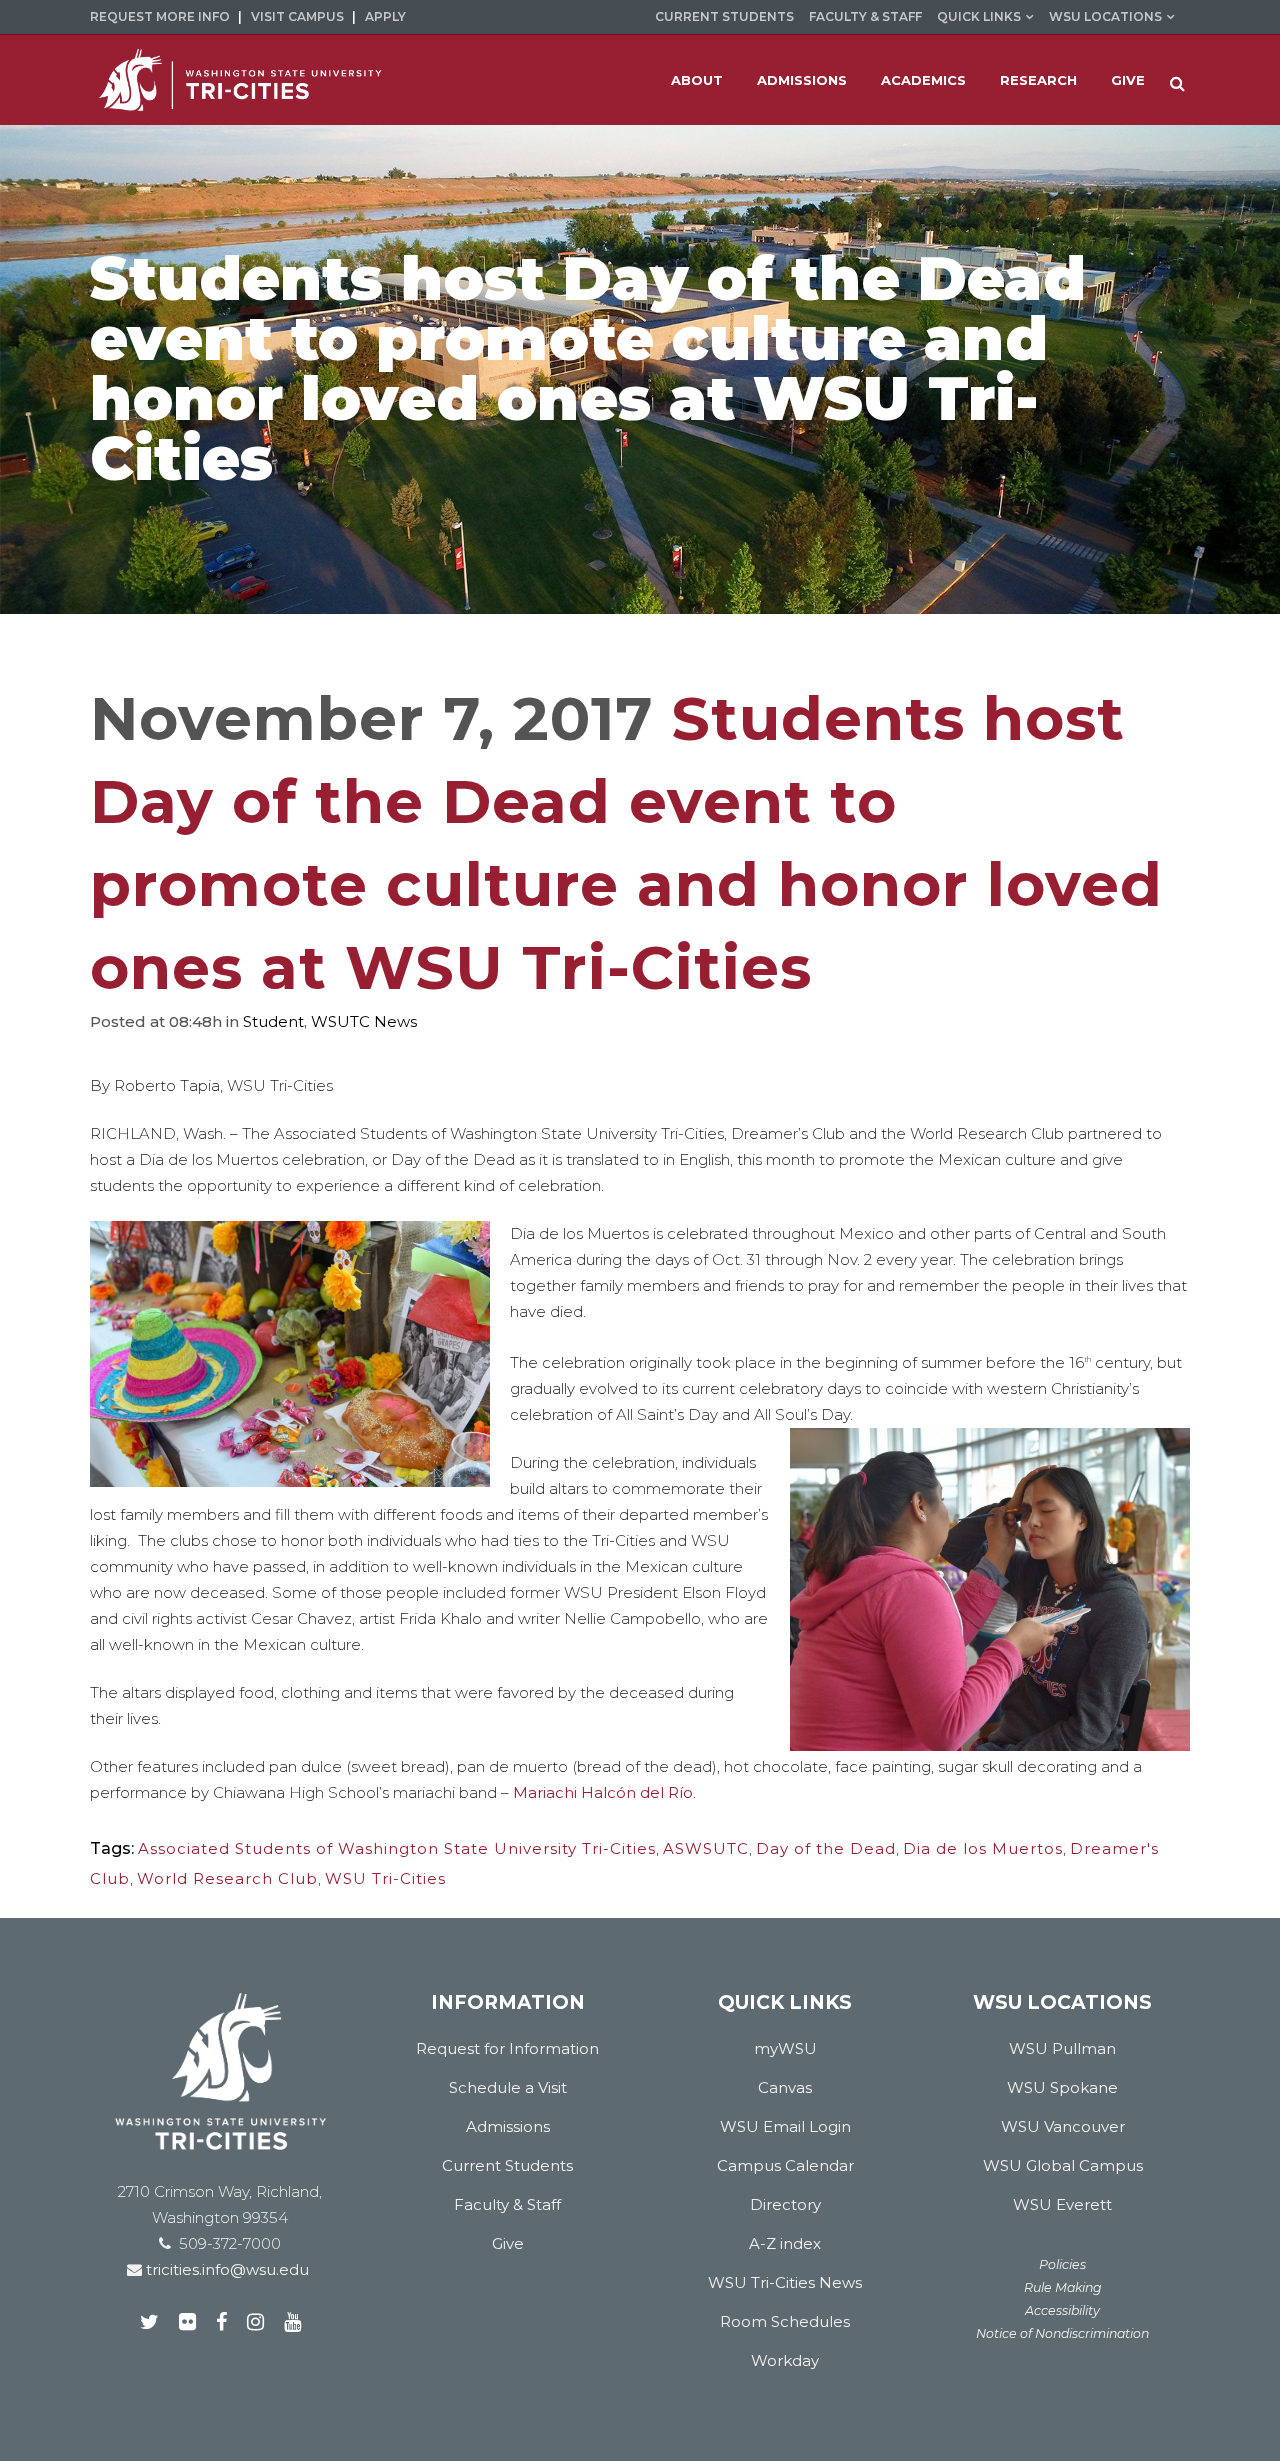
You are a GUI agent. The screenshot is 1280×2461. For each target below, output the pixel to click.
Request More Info (160, 16)
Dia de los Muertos (983, 1848)
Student (273, 1021)
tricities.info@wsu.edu (225, 2269)
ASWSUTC (706, 1848)
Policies (1062, 2264)
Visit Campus (297, 16)
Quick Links (979, 16)
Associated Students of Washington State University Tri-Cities (397, 1848)
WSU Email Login (785, 2126)
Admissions (508, 2126)
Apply (385, 16)
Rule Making (1063, 2287)
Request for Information (507, 2048)
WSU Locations (1105, 16)
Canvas (785, 2087)
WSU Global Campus (1063, 2165)
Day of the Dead (826, 1848)
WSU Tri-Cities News (785, 2282)
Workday (785, 2360)
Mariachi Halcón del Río (603, 1792)
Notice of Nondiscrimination (1062, 2333)
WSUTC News (364, 1021)
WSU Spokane (1062, 2087)
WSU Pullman (1062, 2048)
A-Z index (785, 2243)
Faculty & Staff (865, 16)
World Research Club (227, 1878)
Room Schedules (785, 2321)
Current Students (724, 16)
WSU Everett (1062, 2204)
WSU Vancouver (1063, 2126)
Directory (785, 2204)
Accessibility (1062, 2310)
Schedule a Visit (508, 2087)
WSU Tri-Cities (385, 1878)
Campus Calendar (785, 2165)
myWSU (785, 2048)
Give (508, 2243)
